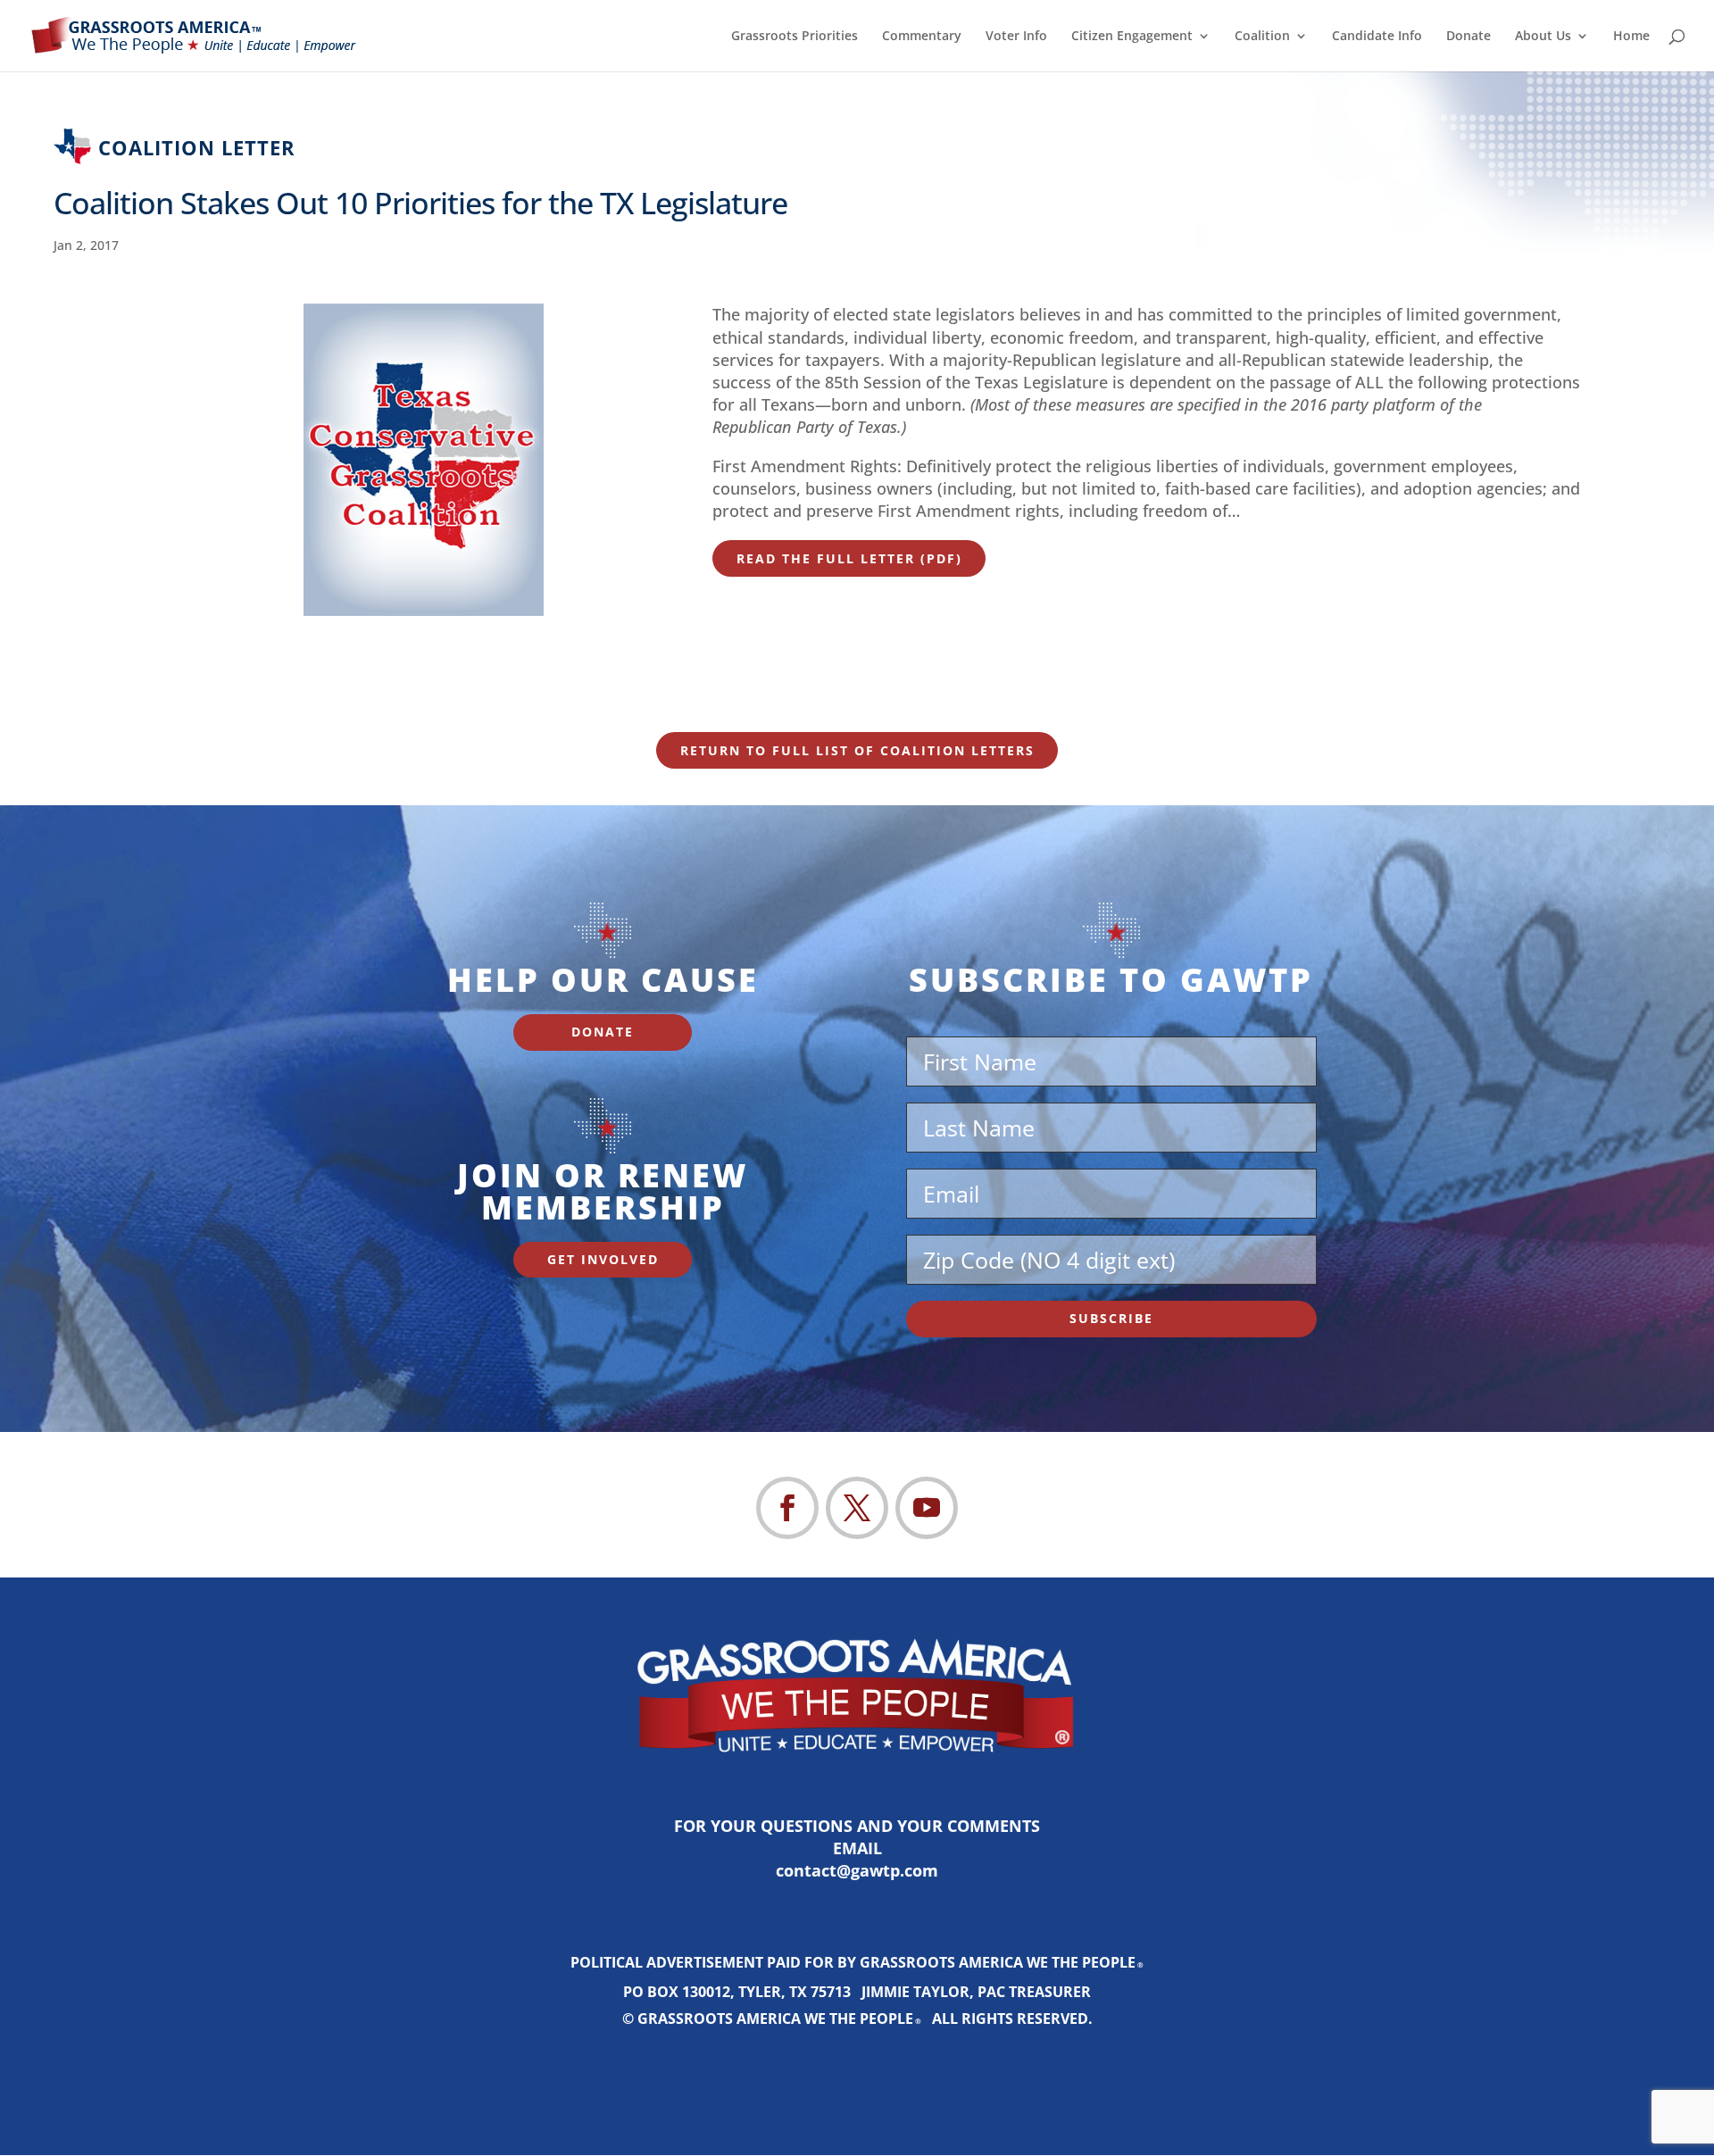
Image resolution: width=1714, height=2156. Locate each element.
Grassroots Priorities (795, 37)
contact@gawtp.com (857, 1870)
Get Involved (603, 1259)
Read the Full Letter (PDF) (849, 558)
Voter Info (1016, 37)
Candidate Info (1377, 37)
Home (1631, 37)
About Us (1543, 37)
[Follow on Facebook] (787, 1508)
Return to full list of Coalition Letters (857, 750)
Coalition (1262, 37)
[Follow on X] (857, 1508)
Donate (1469, 37)
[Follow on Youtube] (927, 1508)
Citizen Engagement (1132, 37)
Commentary (922, 37)
